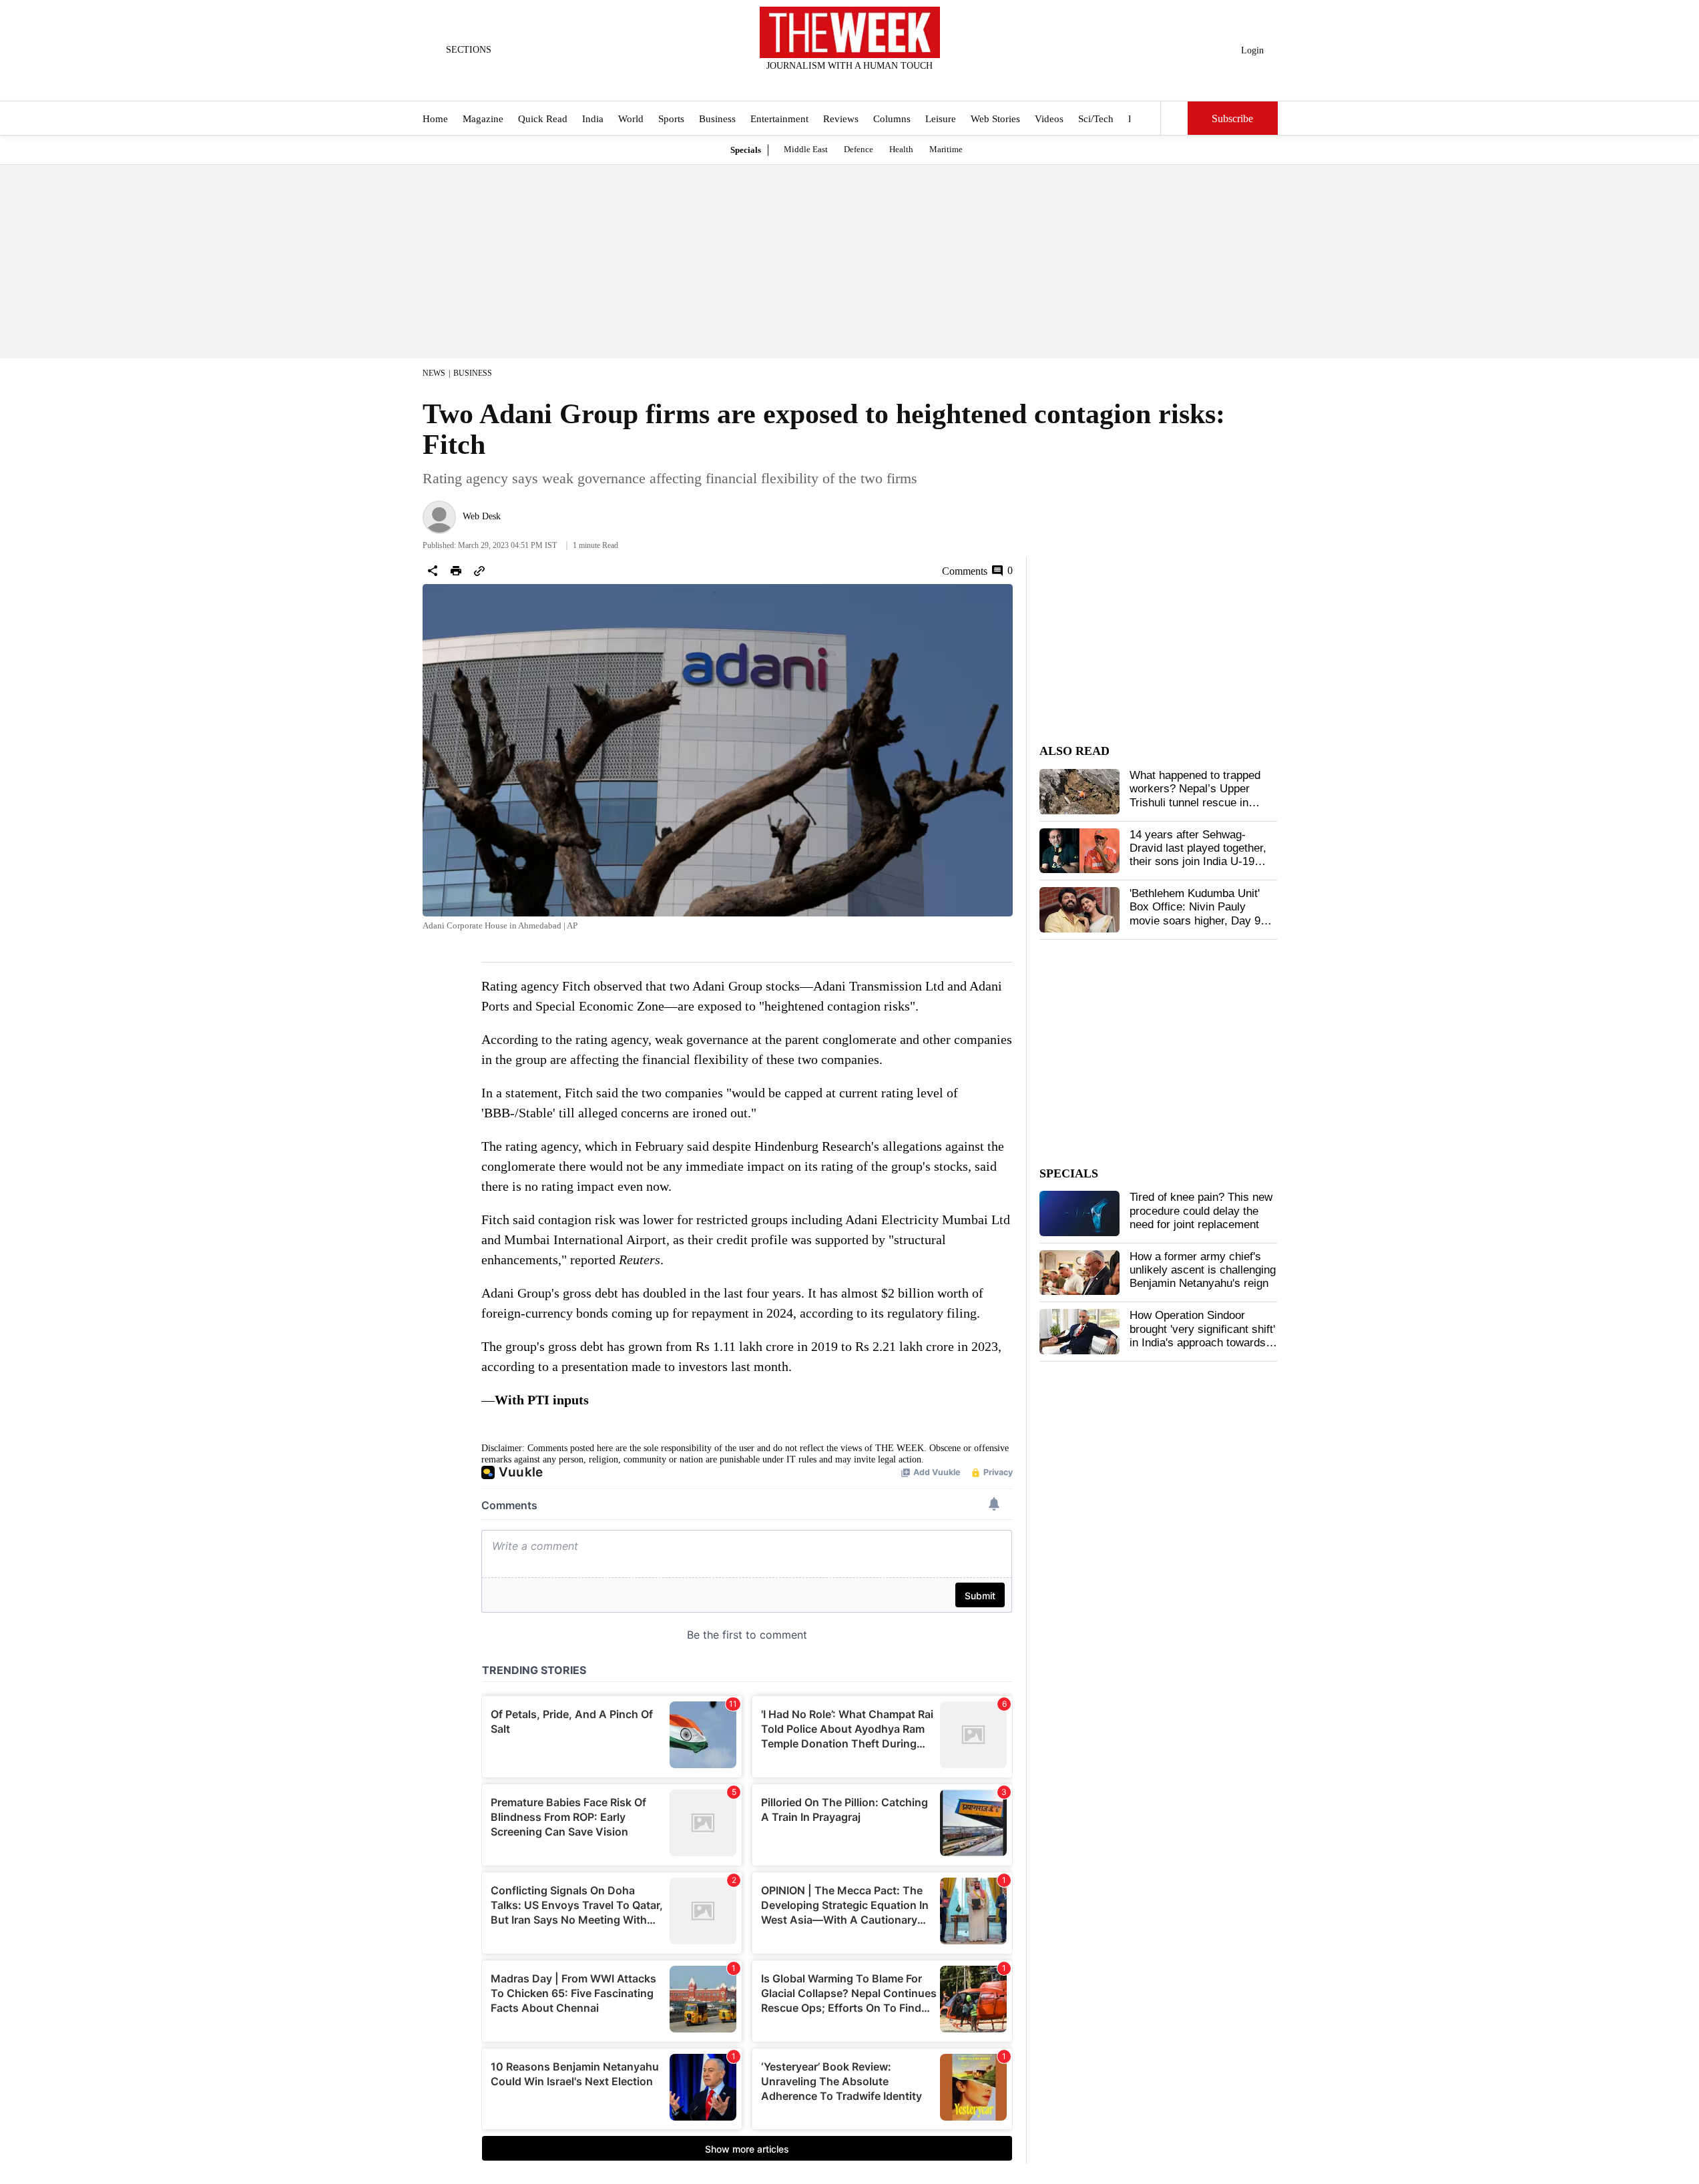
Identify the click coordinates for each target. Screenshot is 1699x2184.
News (434, 373)
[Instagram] (838, 83)
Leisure (941, 119)
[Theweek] (850, 32)
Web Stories (995, 119)
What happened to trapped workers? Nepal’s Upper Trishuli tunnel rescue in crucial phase (1195, 796)
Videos (1049, 119)
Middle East (806, 149)
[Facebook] (794, 83)
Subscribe (1232, 118)
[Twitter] (816, 83)
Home (435, 119)
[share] (433, 571)
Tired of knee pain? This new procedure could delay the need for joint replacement (1201, 1211)
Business (717, 119)
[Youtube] (861, 83)
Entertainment (779, 119)
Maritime (946, 149)
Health (901, 149)
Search (1174, 118)
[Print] (456, 571)
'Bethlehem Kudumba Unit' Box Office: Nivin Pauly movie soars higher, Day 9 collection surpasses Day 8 (1197, 914)
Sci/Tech (1096, 119)
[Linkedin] (883, 83)
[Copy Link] (479, 571)
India (593, 119)
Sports (671, 119)
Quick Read (543, 119)
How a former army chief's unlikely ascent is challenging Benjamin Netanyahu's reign (1203, 1270)
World (631, 119)
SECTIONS (469, 50)
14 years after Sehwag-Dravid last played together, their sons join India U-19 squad (1198, 855)
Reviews (841, 119)
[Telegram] (905, 83)
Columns (892, 119)
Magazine (483, 119)
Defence (859, 149)
